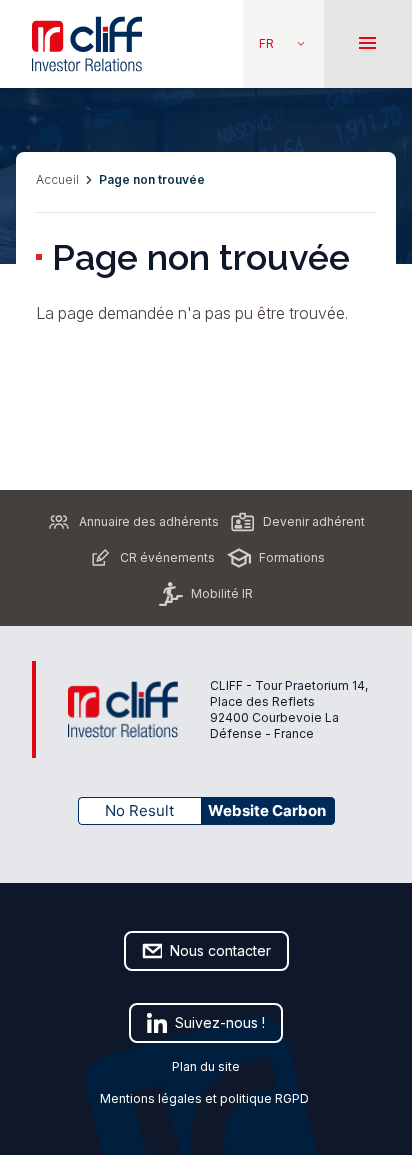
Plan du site (206, 1066)
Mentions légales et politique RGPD (206, 1098)
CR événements (167, 557)
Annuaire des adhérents (149, 521)
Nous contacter (220, 950)
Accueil (57, 179)
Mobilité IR (222, 593)
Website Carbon (267, 810)
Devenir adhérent (314, 521)
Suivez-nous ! (220, 1022)
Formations (292, 557)
